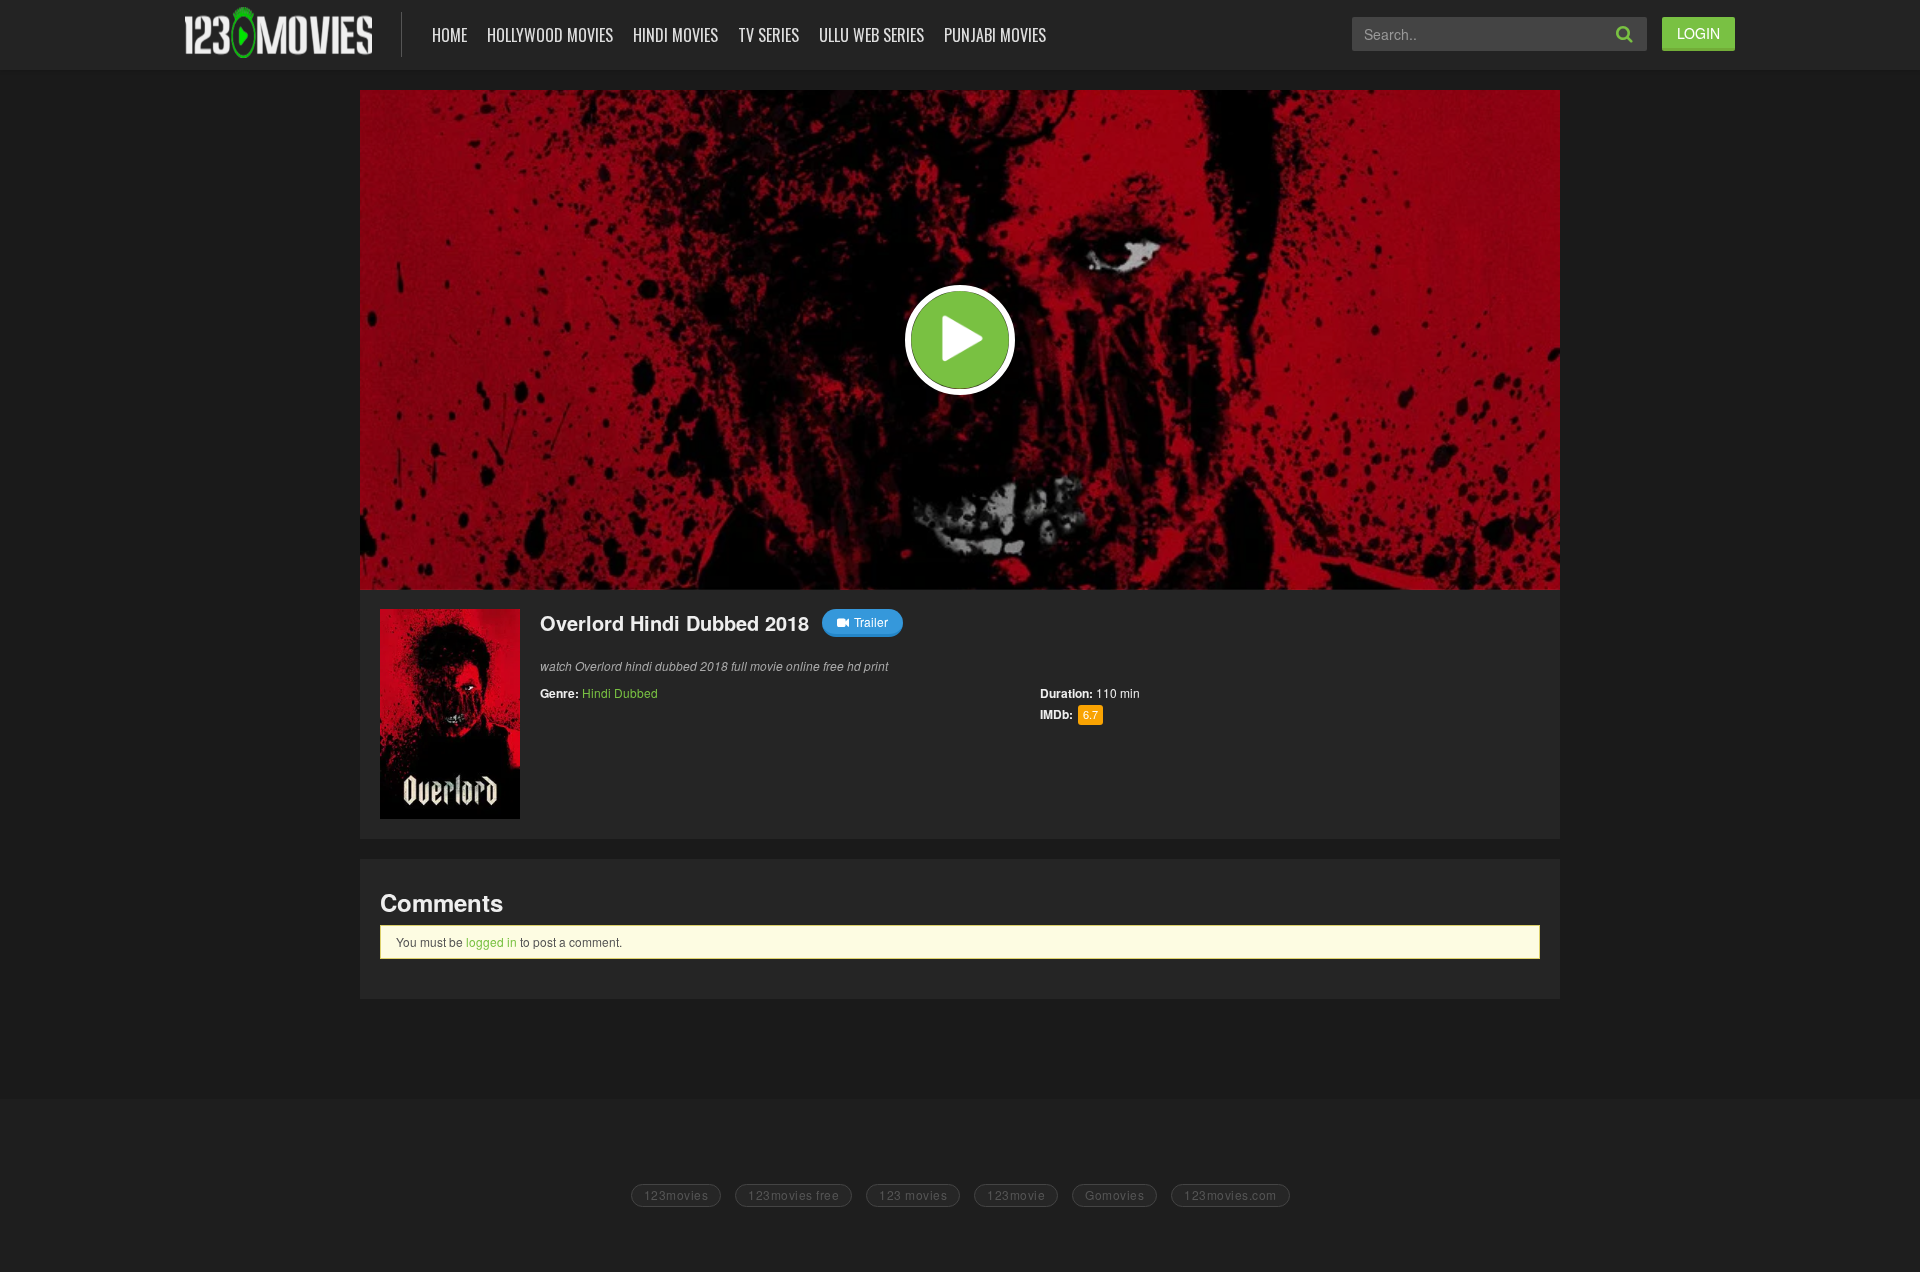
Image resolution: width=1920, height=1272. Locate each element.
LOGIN (1698, 33)
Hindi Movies (675, 35)
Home (449, 35)
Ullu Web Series (871, 35)
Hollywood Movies (550, 35)
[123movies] (278, 32)
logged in (491, 941)
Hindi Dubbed (620, 692)
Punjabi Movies (995, 35)
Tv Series (768, 35)
